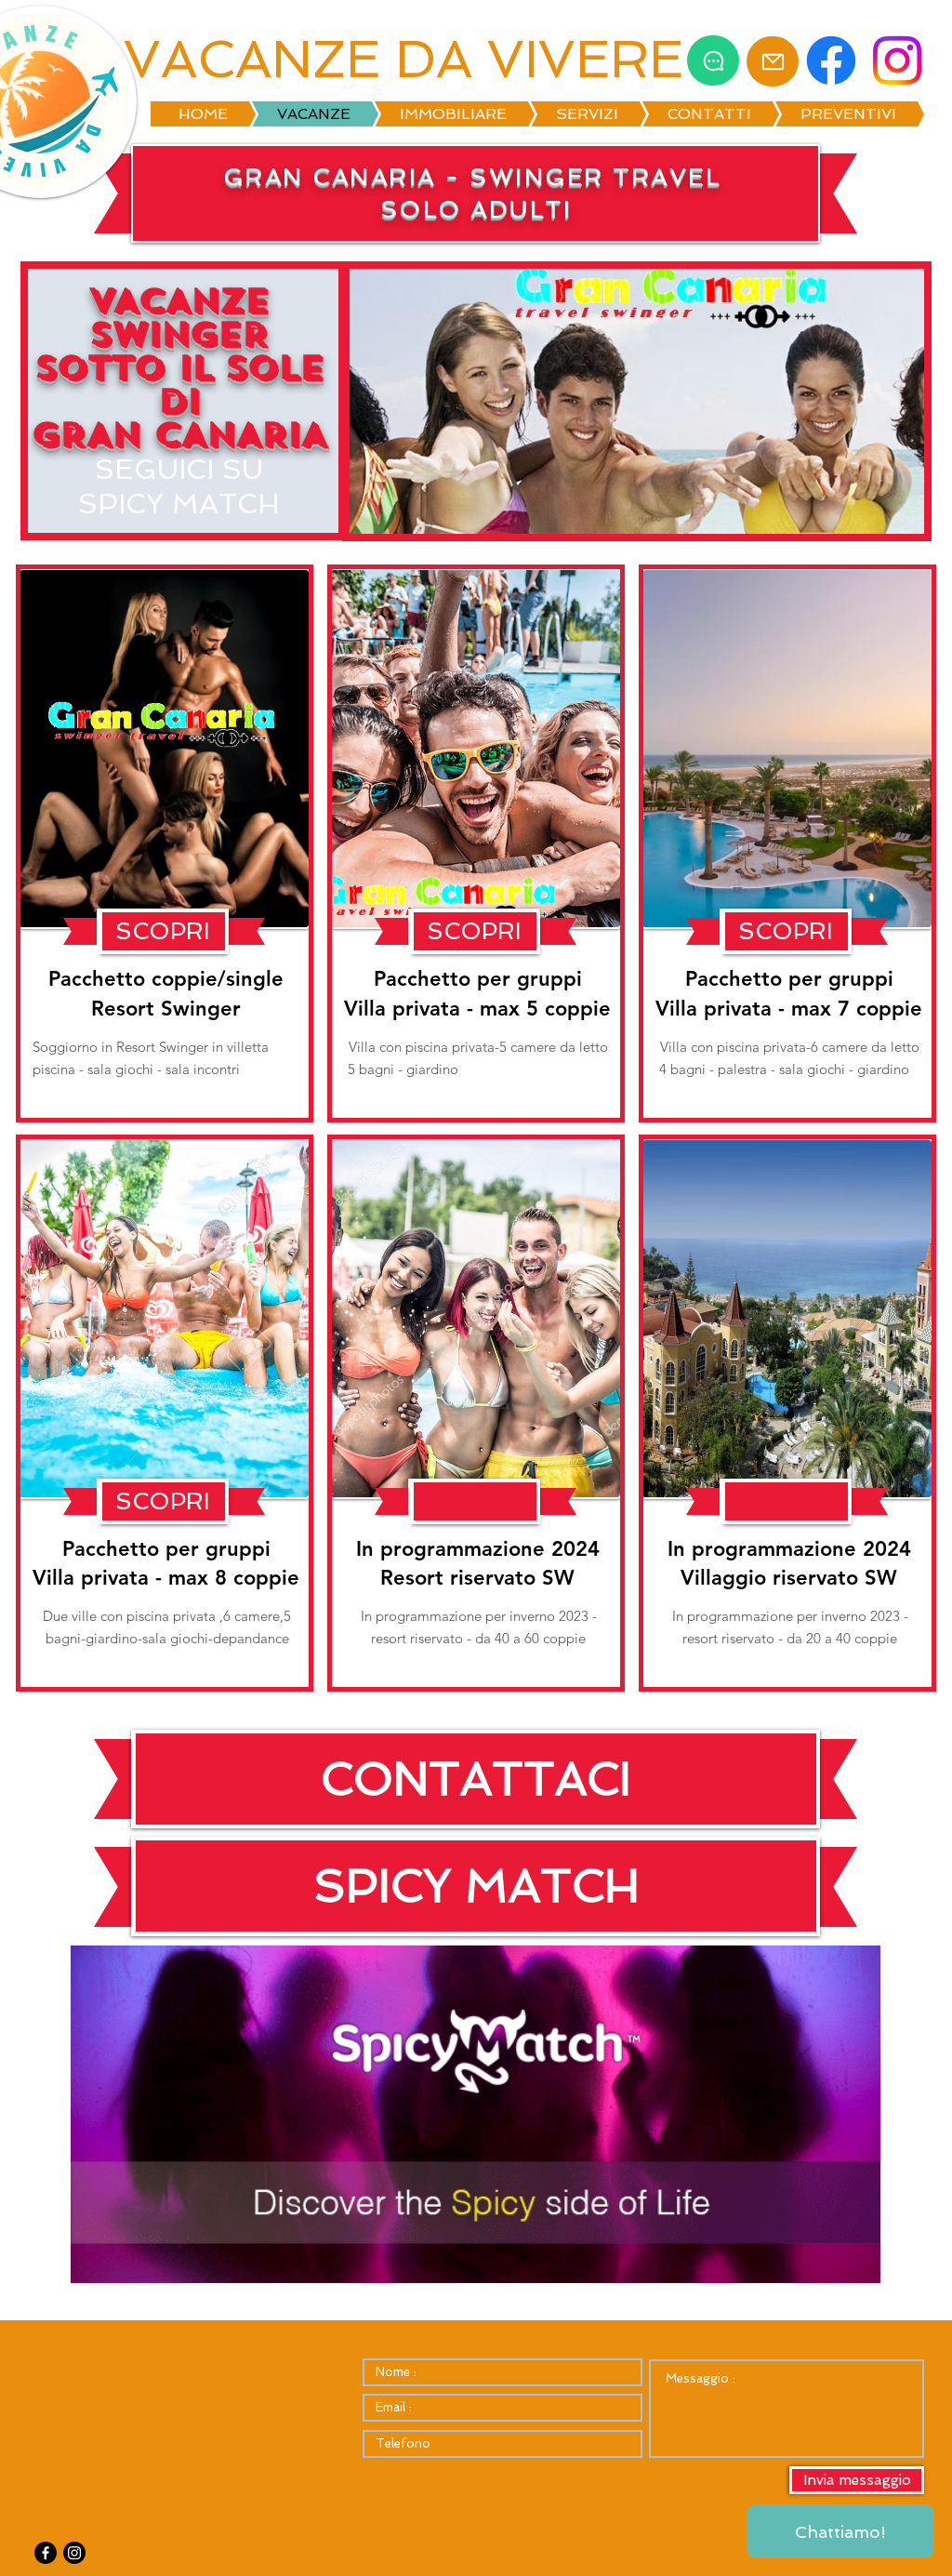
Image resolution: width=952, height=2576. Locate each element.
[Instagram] (74, 2553)
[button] (163, 931)
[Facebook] (46, 2553)
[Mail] (773, 61)
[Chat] (713, 60)
